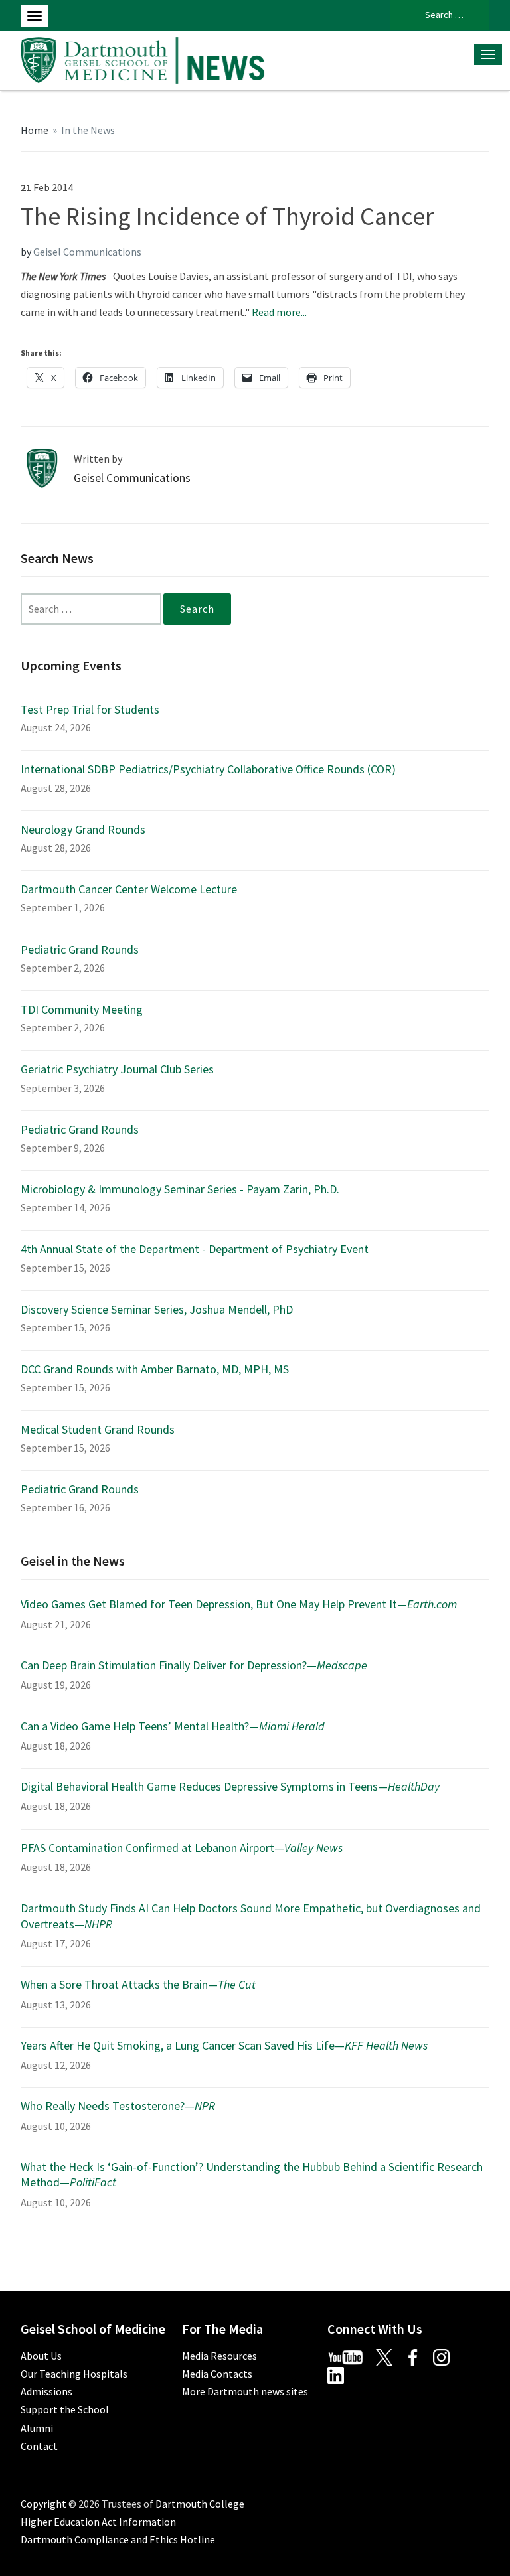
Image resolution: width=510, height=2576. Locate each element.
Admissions (46, 2391)
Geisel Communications (87, 252)
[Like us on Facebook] (418, 2356)
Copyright (43, 2504)
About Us (41, 2356)
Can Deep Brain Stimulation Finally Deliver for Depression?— (194, 1665)
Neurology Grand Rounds (83, 829)
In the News (88, 130)
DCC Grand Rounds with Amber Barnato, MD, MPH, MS (155, 1369)
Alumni (37, 2428)
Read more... (279, 312)
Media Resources (219, 2356)
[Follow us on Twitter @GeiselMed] (390, 2356)
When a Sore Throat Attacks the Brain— (138, 1984)
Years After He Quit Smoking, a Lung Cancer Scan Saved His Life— (224, 2045)
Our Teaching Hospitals (74, 2374)
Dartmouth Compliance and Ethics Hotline (118, 2539)
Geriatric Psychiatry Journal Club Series (117, 1069)
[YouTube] (351, 2356)
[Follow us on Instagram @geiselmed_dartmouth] (446, 2356)
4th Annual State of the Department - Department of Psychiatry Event (195, 1249)
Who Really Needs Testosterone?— (118, 2106)
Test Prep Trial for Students (90, 709)
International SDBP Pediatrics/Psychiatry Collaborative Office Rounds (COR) (208, 769)
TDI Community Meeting (82, 1009)
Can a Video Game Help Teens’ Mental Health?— (173, 1726)
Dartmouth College (200, 2504)
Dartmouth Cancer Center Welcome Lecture (129, 889)
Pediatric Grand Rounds (80, 949)
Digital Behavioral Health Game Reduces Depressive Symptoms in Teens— (230, 1786)
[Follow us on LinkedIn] (341, 2374)
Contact (39, 2446)
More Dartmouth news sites (245, 2391)
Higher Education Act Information (98, 2522)
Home (35, 130)
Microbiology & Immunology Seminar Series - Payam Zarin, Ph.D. (180, 1189)
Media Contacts (217, 2374)
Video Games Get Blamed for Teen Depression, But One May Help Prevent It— (239, 1604)
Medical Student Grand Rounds (98, 1429)
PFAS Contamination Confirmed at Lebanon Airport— (182, 1848)
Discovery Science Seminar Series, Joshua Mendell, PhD (157, 1309)
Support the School (65, 2409)
